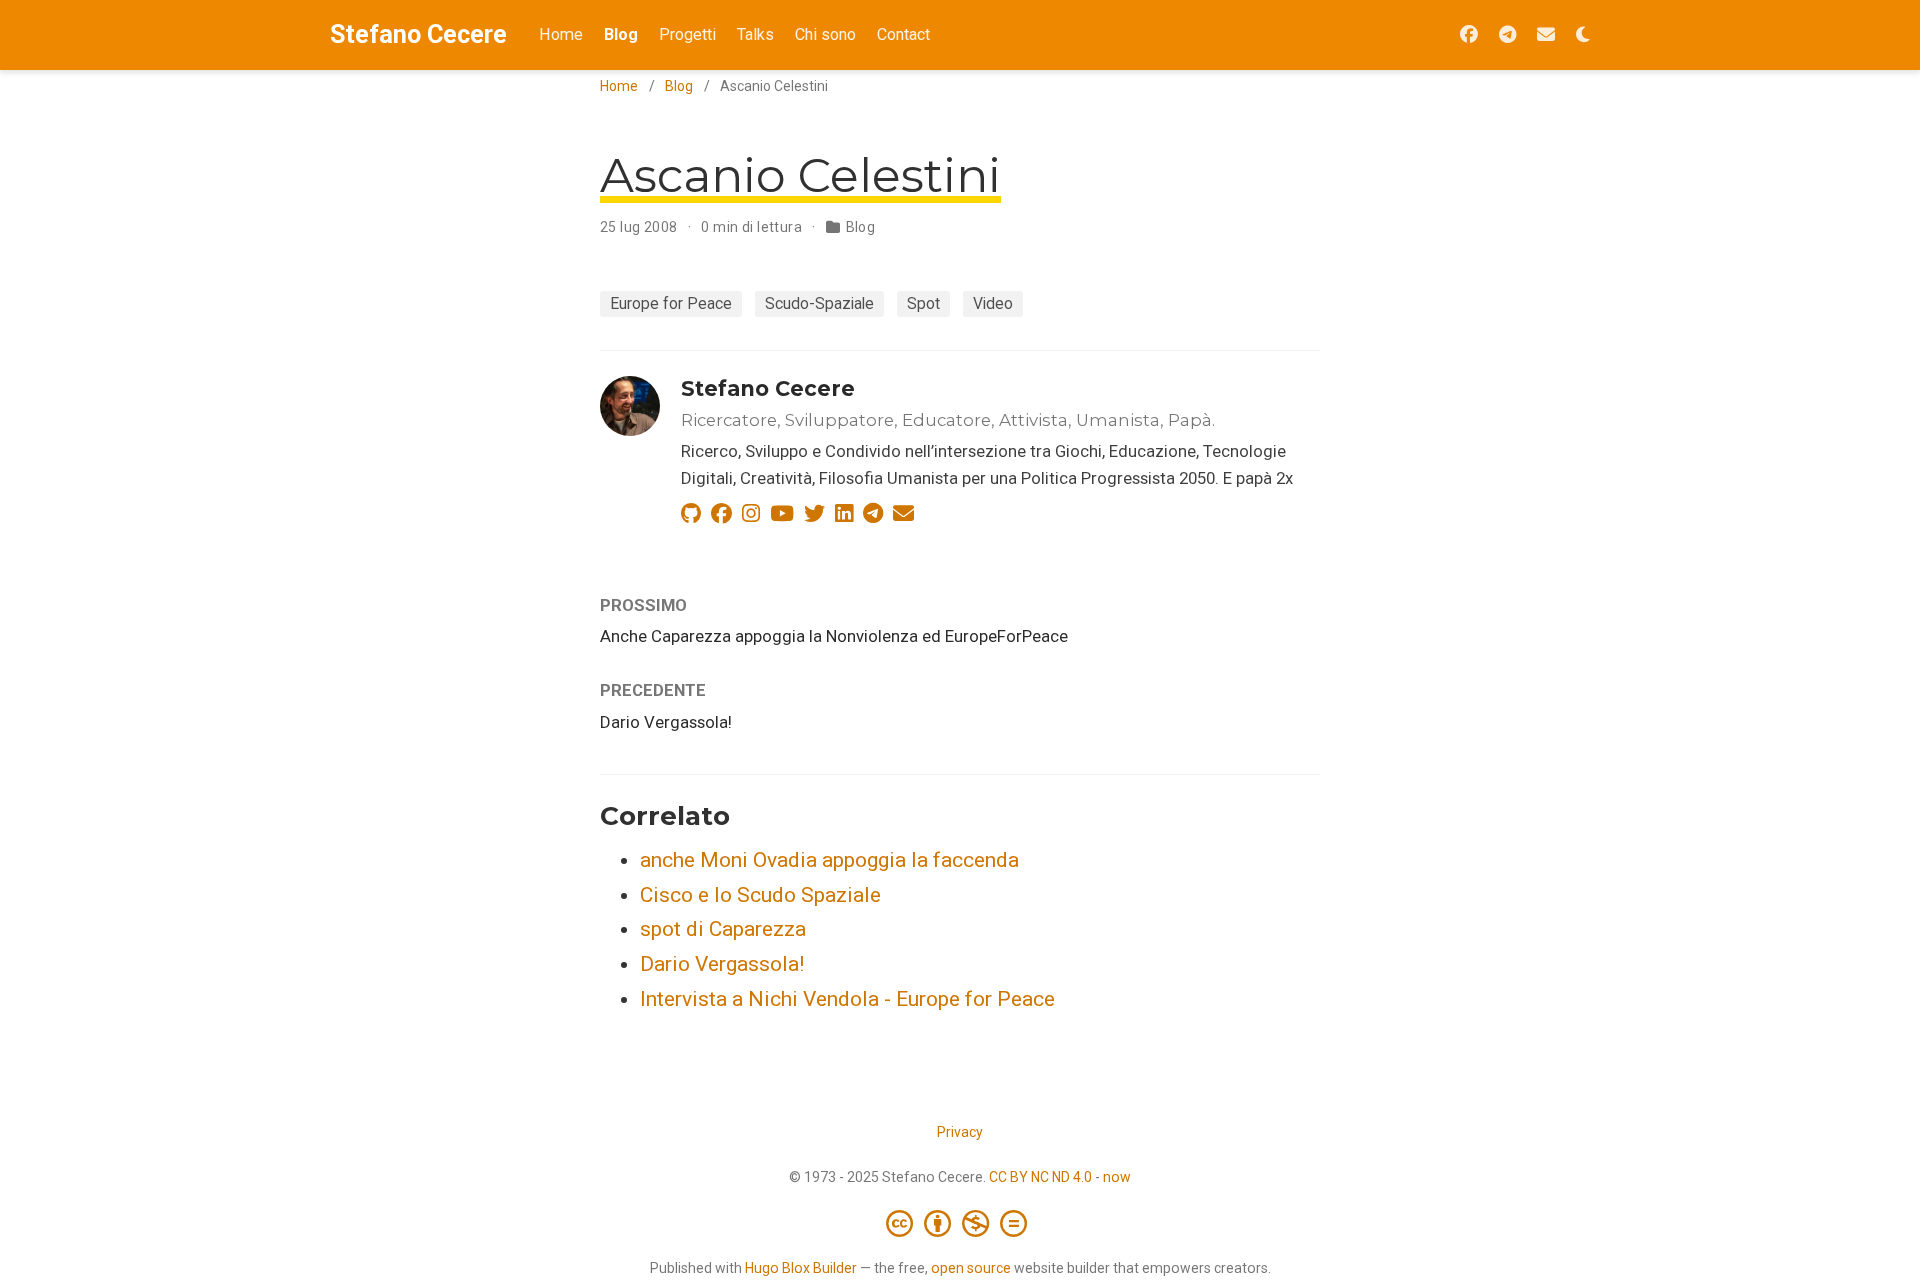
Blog (679, 86)
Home (619, 86)
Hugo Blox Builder (801, 1268)
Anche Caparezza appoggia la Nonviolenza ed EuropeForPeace (834, 636)
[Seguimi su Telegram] (1507, 35)
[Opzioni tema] (1583, 35)
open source (971, 1268)
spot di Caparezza (723, 929)
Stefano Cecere (418, 34)
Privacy (960, 1132)
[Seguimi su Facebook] (1469, 35)
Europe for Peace (671, 303)
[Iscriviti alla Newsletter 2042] (1546, 35)
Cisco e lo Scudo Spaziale (760, 895)
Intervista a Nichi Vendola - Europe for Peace (847, 999)
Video (993, 303)
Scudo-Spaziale (819, 303)
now (1117, 1177)
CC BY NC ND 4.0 (1040, 1177)
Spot (923, 303)
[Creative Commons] (960, 1223)
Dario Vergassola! (666, 722)
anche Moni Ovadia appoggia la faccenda (829, 860)
